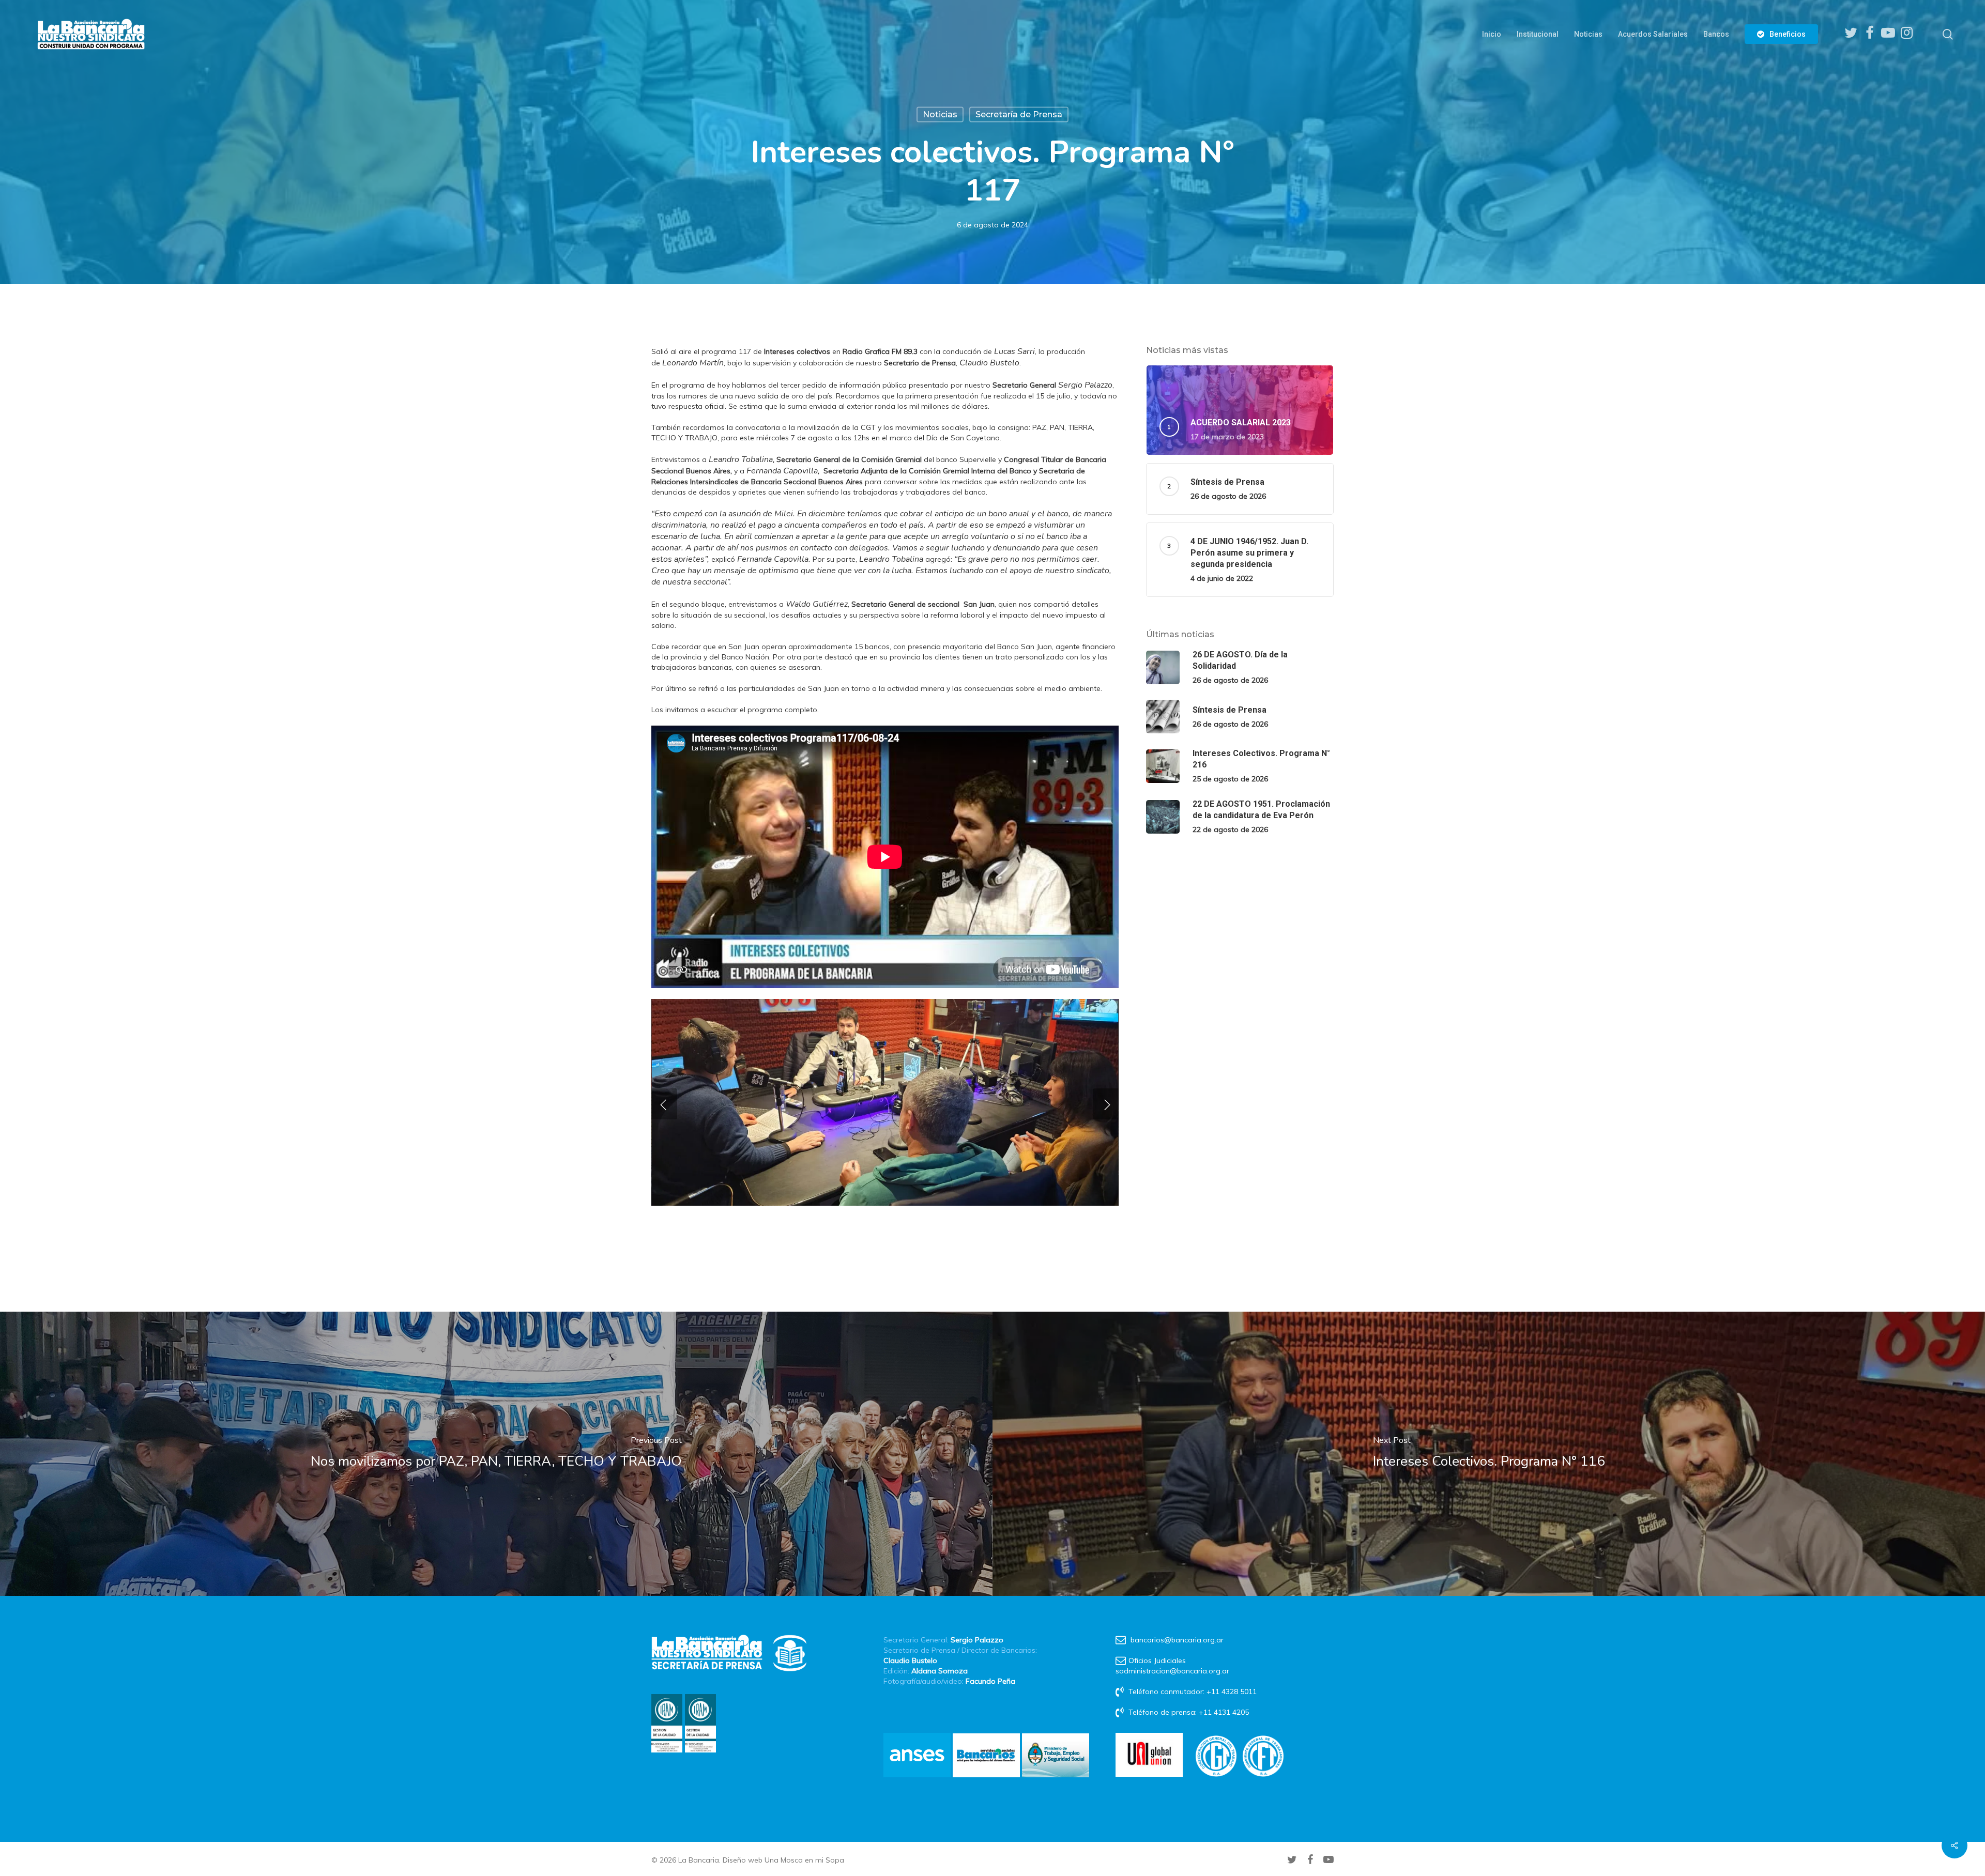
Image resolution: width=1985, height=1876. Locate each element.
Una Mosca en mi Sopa (804, 1860)
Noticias (940, 114)
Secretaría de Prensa (1019, 114)
